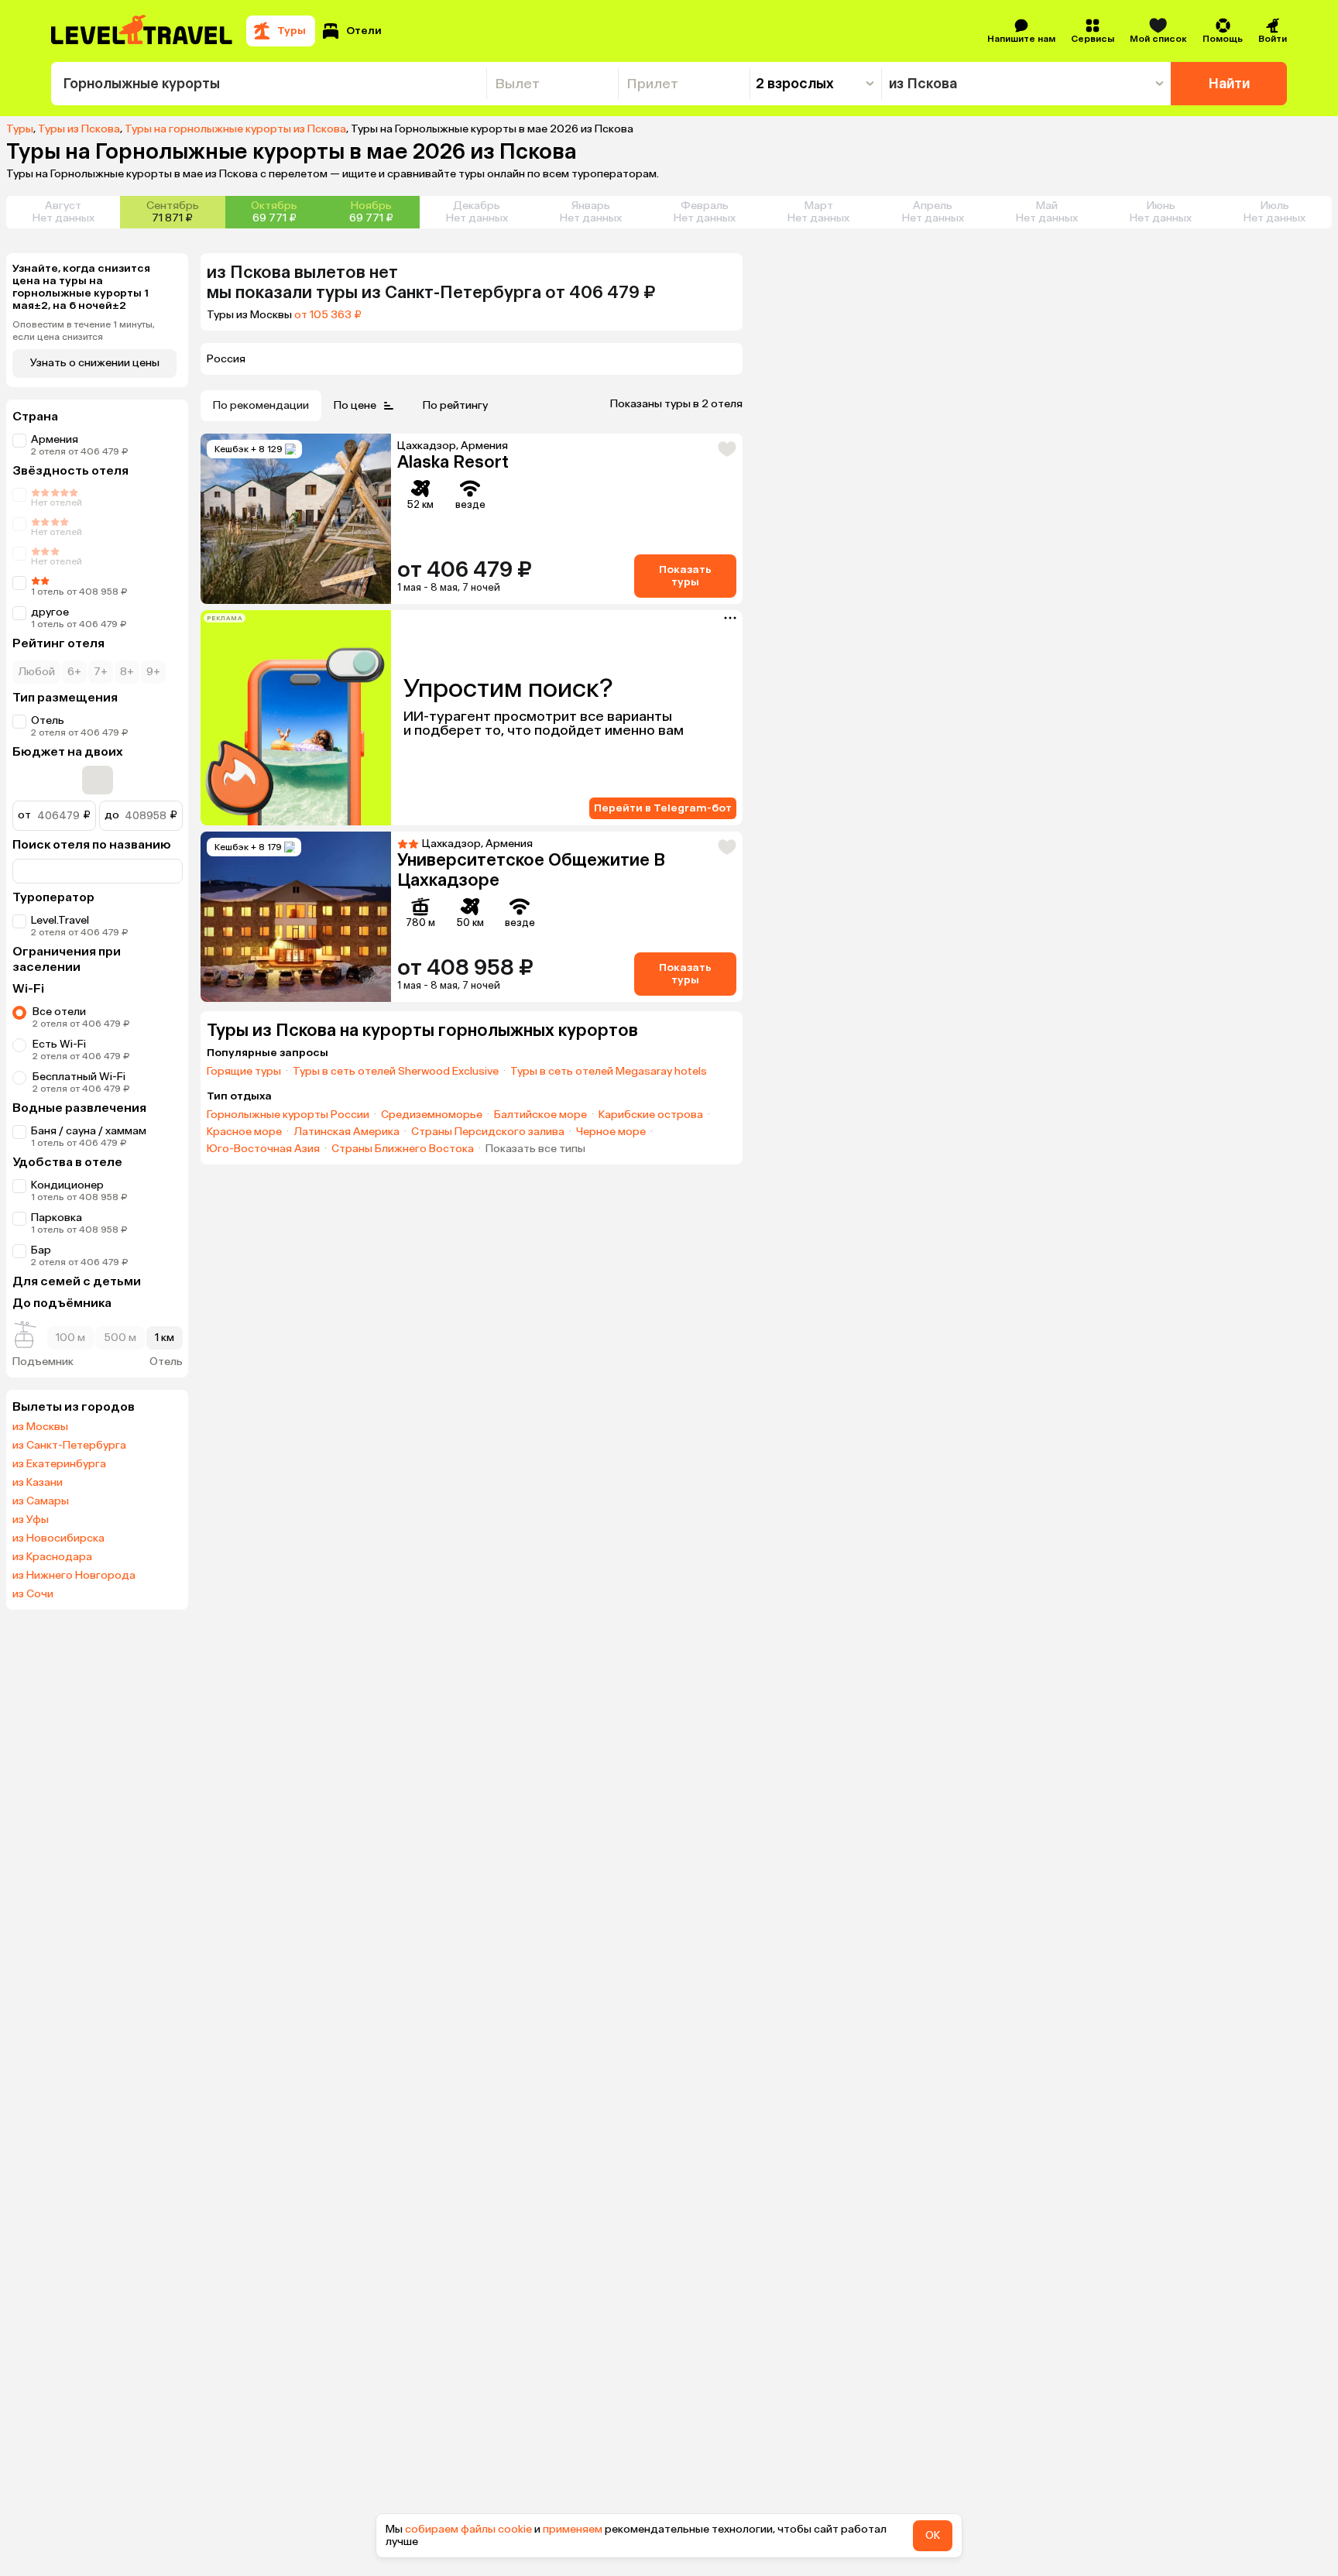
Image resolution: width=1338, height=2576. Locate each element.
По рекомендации (261, 405)
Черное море (611, 1132)
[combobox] (269, 84)
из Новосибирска (58, 1538)
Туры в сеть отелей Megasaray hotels (609, 1072)
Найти (1229, 84)
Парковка (57, 1218)
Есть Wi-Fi (59, 1044)
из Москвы (40, 1427)
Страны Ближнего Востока (403, 1149)
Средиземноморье (432, 1115)
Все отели (59, 1012)
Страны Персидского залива (488, 1132)
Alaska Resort (453, 462)
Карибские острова (651, 1115)
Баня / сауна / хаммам (89, 1131)
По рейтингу (455, 405)
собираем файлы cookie (468, 2529)
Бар (41, 1250)
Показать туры (685, 576)
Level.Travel (60, 920)
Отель (48, 720)
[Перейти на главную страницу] (142, 31)
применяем (573, 2529)
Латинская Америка (347, 1132)
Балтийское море (540, 1115)
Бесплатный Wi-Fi (79, 1077)
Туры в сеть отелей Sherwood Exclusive (396, 1072)
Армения (55, 439)
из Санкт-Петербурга (69, 1446)
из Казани (38, 1483)
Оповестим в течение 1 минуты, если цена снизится (84, 331)
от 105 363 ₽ (328, 315)
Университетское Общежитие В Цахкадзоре (531, 870)
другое (50, 612)
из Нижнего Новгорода (74, 1576)
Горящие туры (244, 1072)
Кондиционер (67, 1185)
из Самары (41, 1501)
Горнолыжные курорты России (288, 1115)
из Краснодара (52, 1557)
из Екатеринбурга (59, 1464)
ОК (933, 2535)
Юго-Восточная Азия (263, 1149)
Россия (226, 359)
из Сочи (33, 1594)
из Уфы (31, 1520)
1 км (165, 1338)
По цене (355, 405)
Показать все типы (535, 1149)
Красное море (244, 1132)
